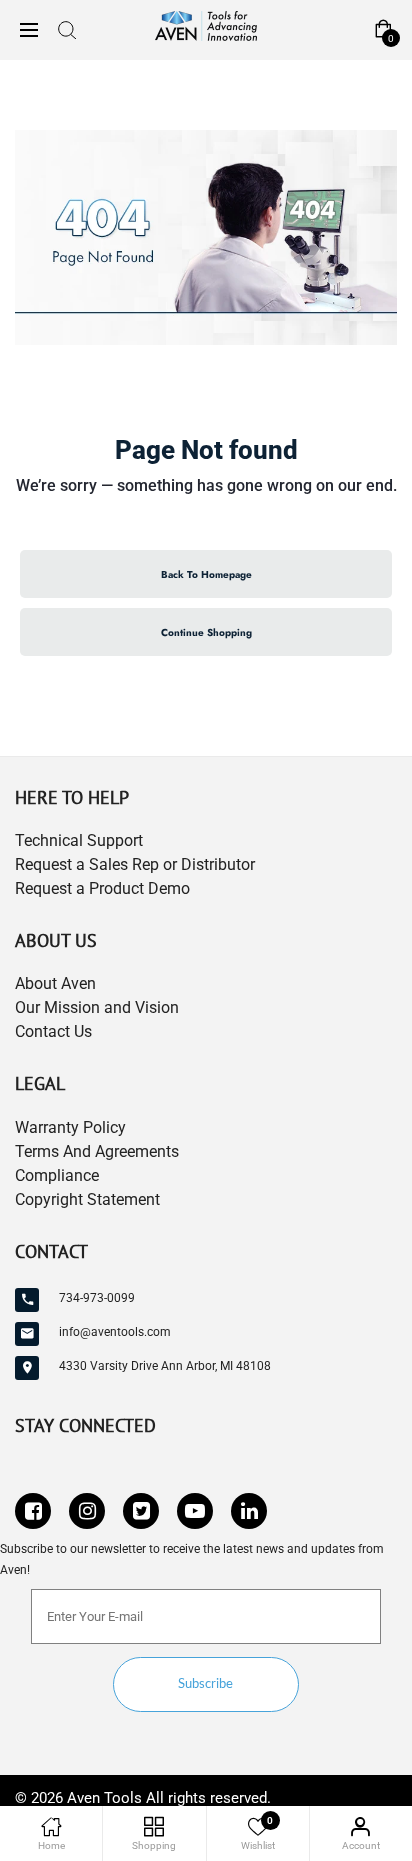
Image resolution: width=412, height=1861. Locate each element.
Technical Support (79, 840)
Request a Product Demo (102, 888)
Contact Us (53, 1031)
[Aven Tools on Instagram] (87, 1511)
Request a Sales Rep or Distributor (135, 864)
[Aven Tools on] (249, 1511)
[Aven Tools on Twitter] (141, 1511)
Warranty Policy (70, 1127)
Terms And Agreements (97, 1151)
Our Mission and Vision (97, 1007)
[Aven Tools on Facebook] (33, 1511)
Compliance (57, 1175)
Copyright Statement (87, 1199)
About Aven (55, 983)
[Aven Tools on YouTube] (195, 1511)
